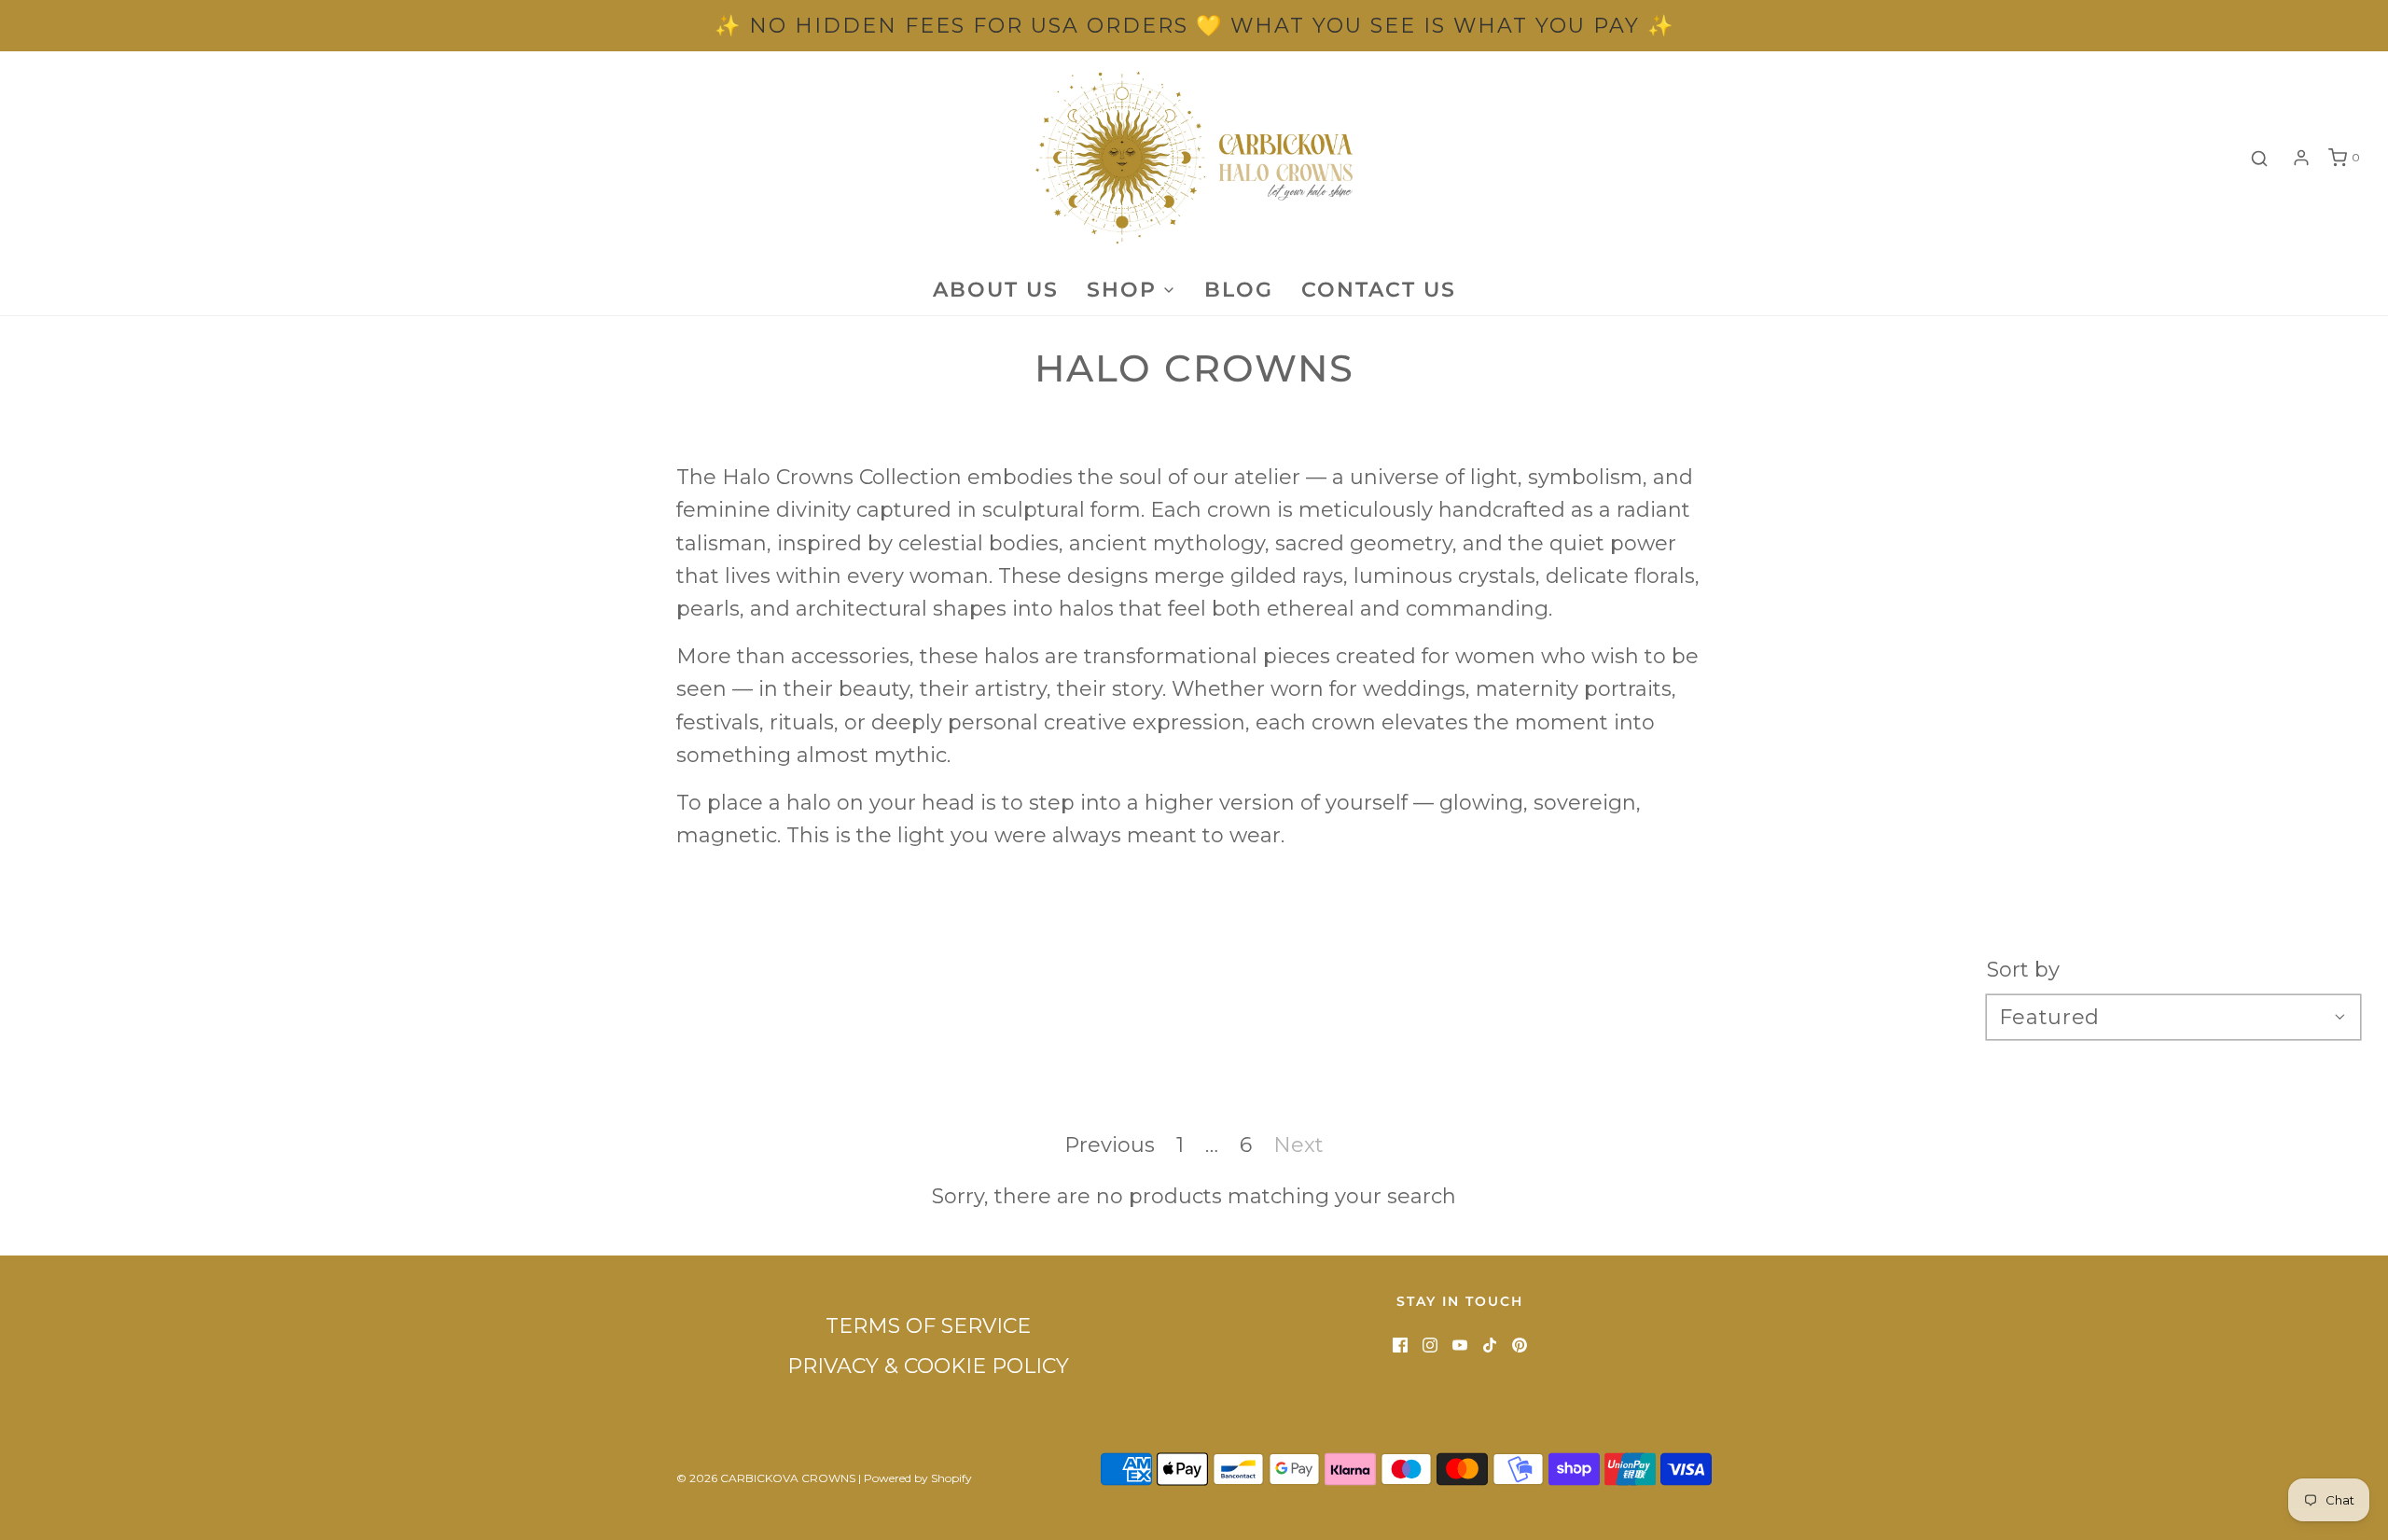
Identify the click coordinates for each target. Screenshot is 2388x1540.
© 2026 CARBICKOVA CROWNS (766, 1478)
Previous (1110, 1145)
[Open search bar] (2259, 158)
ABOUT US (996, 290)
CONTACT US (1379, 290)
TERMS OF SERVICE (928, 1326)
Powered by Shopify (918, 1478)
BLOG (1239, 290)
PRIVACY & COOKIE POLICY (928, 1366)
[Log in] (2301, 158)
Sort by (2023, 970)
